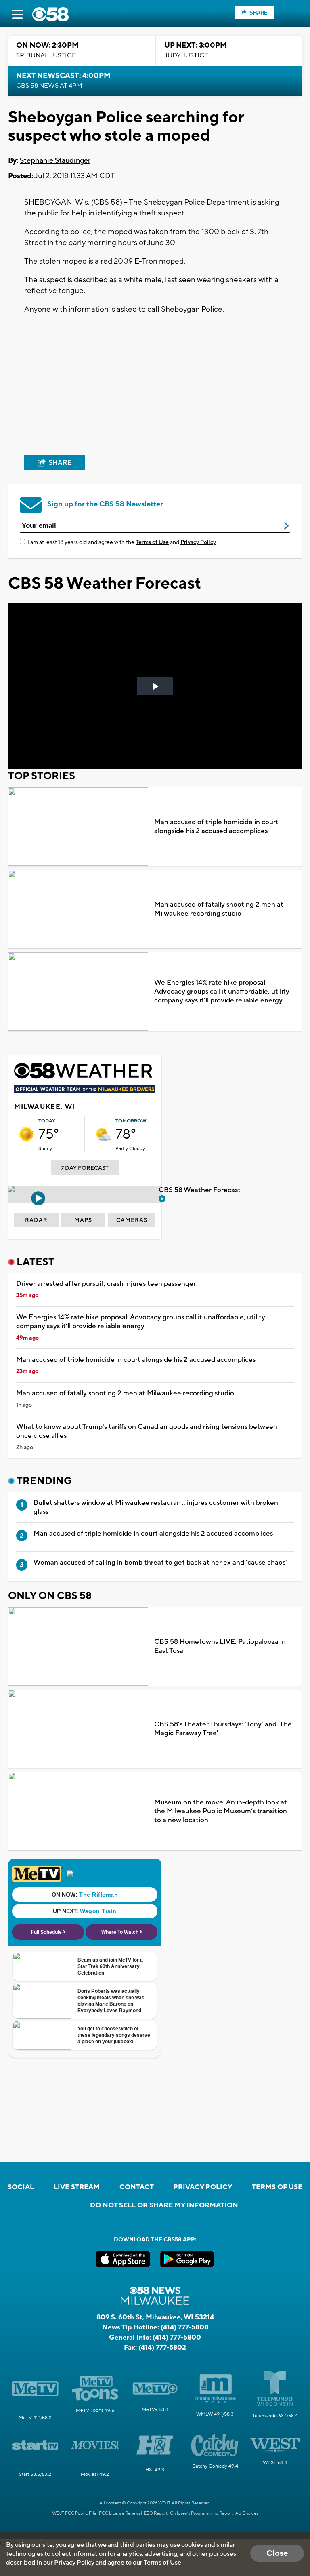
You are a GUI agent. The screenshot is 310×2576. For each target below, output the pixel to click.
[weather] (26, 1134)
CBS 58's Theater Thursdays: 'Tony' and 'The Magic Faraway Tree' (223, 1729)
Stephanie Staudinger (55, 161)
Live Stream (77, 2187)
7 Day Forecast (85, 1168)
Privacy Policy (198, 542)
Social (21, 2187)
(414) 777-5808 (184, 2327)
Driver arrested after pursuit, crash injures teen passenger (106, 1284)
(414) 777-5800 (177, 2338)
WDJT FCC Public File (74, 2513)
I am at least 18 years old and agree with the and (122, 542)
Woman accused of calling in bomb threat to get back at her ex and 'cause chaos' (160, 1563)
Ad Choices (247, 2513)
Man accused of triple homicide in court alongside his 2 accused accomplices (216, 827)
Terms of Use (152, 542)
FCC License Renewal (120, 2513)
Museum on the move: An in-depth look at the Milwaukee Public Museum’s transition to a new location (221, 1811)
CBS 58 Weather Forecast (200, 1190)
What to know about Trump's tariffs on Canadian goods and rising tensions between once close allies (147, 1431)
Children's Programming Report (201, 2513)
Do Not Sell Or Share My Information (164, 2205)
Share (259, 13)
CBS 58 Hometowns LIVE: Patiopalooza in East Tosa (220, 1646)
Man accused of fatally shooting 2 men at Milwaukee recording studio (219, 909)
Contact (137, 2187)
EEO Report (156, 2513)
